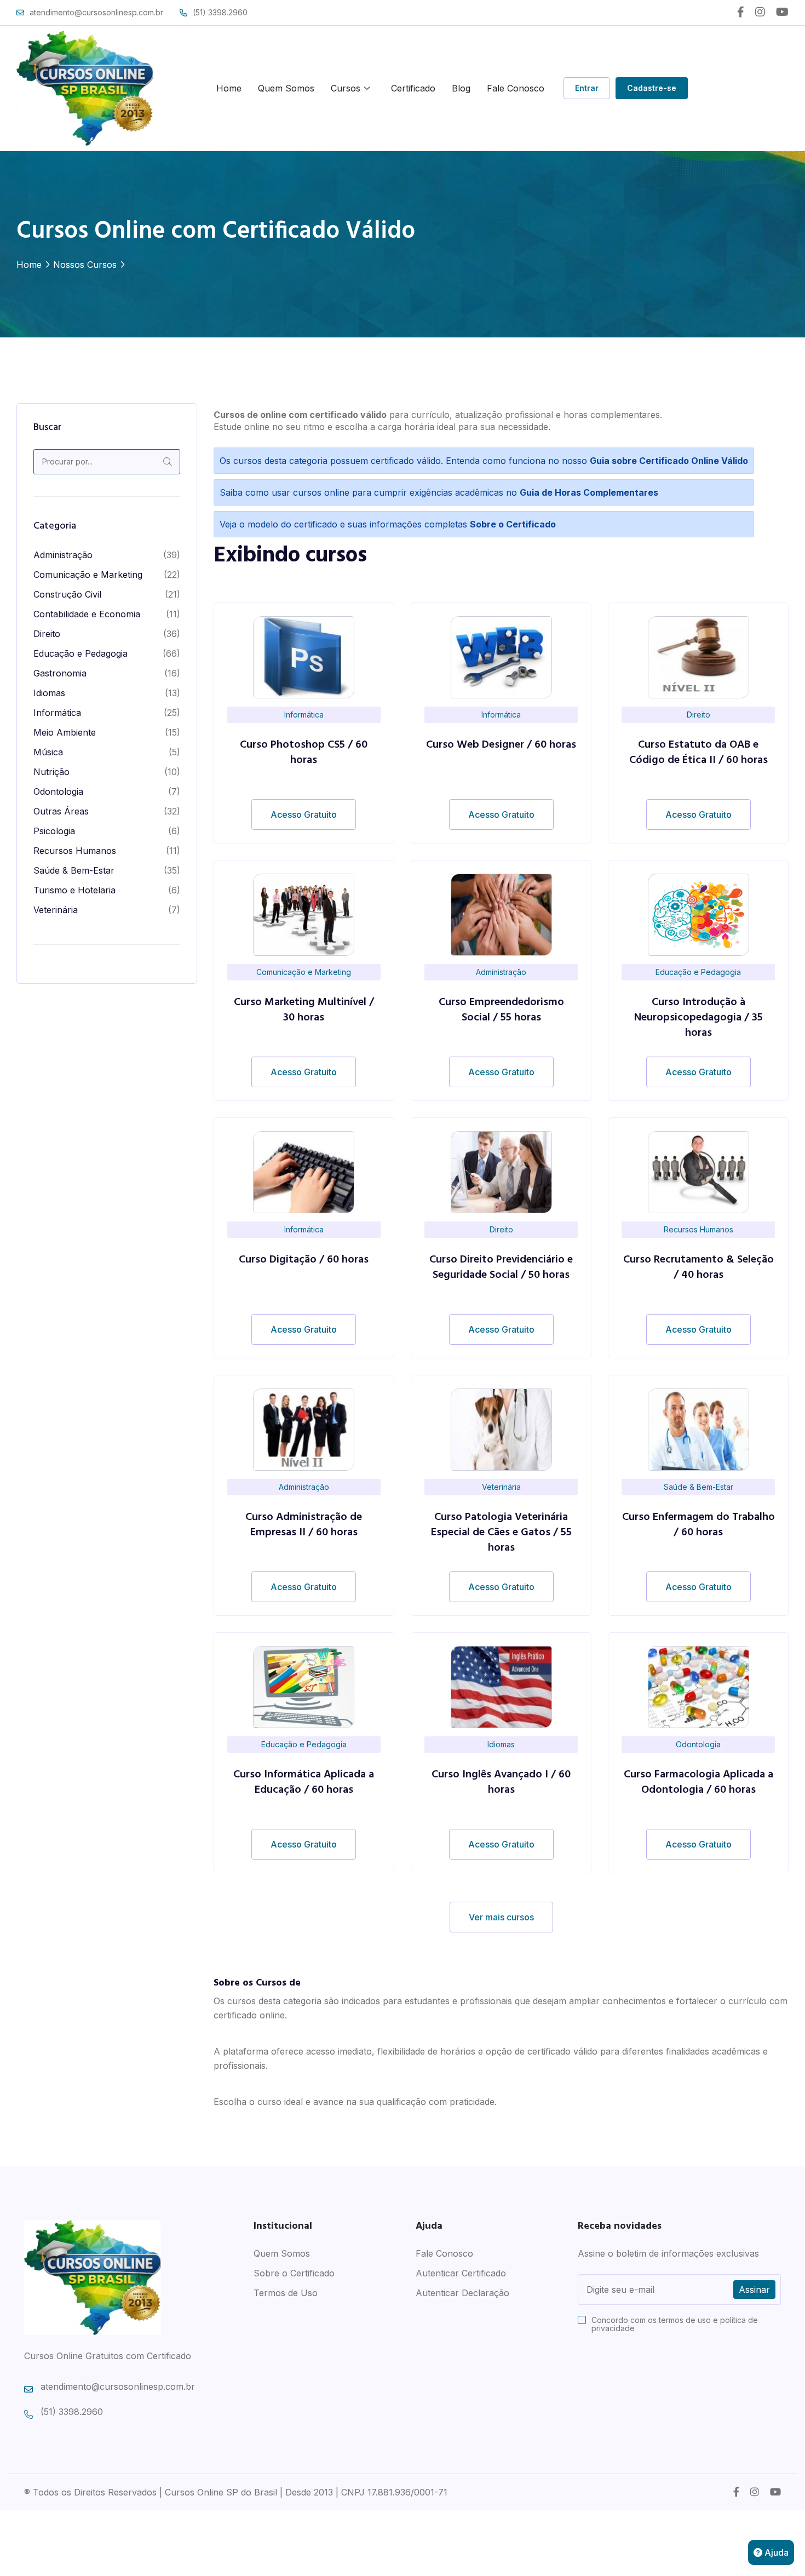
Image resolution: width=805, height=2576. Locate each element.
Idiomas (49, 693)
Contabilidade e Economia (87, 614)
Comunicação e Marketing (88, 575)
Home (229, 88)
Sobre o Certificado (294, 2273)
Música (48, 752)
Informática (57, 713)
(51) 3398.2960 (220, 12)
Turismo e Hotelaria (74, 890)
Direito (47, 634)
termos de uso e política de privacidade (675, 2324)
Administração (63, 555)
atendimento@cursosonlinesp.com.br (96, 12)
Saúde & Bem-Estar (74, 870)
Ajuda (775, 2552)
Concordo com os (675, 2324)
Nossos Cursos (85, 265)
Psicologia (54, 831)
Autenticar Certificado (461, 2273)
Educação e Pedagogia (81, 653)
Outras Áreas (61, 811)
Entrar (587, 88)
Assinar (754, 2290)
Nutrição (51, 772)
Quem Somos (286, 88)
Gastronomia (60, 673)
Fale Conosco (516, 88)
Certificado (413, 88)
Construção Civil (67, 594)
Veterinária (56, 910)
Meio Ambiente (65, 732)
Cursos (346, 88)
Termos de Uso (286, 2293)
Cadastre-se (652, 88)
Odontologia (58, 791)
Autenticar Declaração (462, 2293)
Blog (461, 88)
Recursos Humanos (75, 851)
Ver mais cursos (501, 1917)
